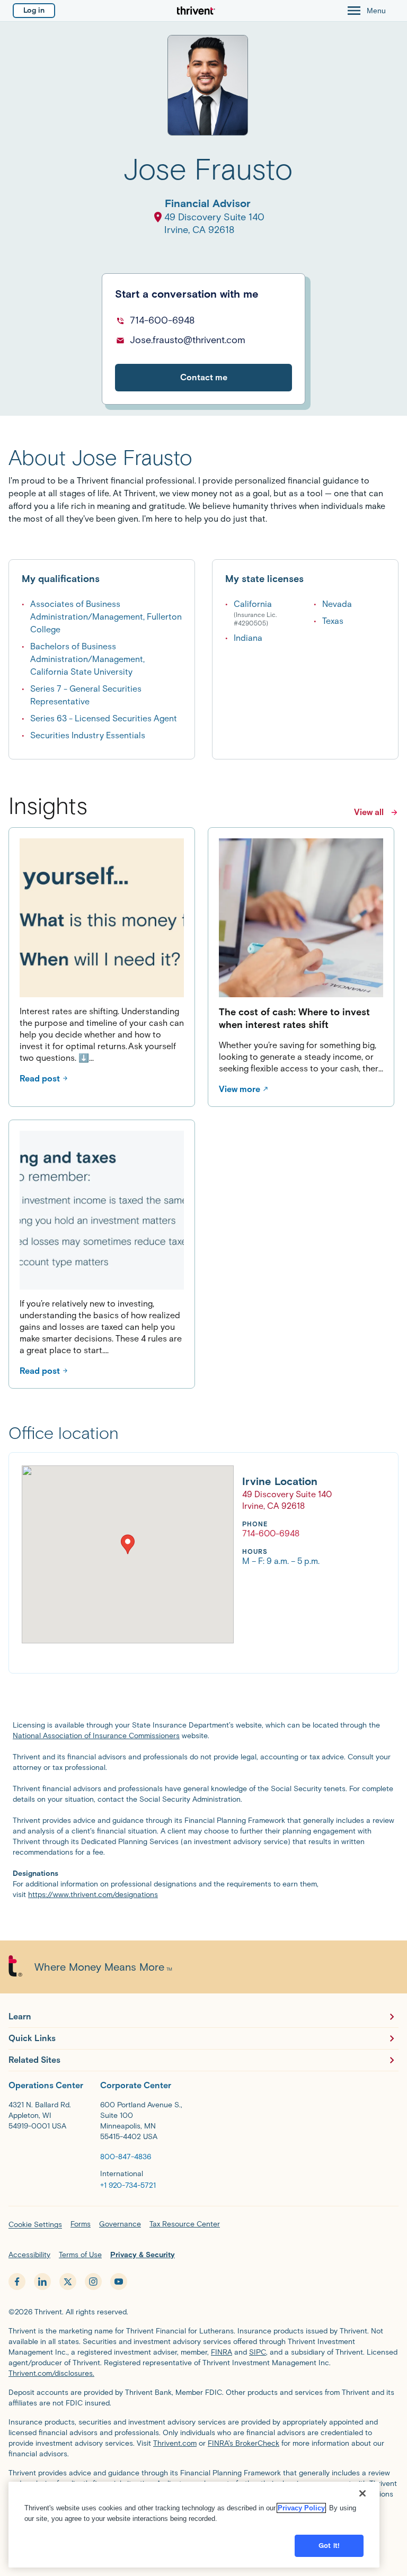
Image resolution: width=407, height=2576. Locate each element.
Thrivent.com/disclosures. (51, 2373)
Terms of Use (80, 2255)
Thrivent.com (175, 2443)
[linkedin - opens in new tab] (42, 2282)
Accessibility (29, 2255)
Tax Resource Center (185, 2224)
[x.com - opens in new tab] (68, 2282)
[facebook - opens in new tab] (17, 2282)
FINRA (222, 2352)
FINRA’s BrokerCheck (244, 2443)
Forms (81, 2224)
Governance (120, 2224)
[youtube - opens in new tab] (119, 2282)
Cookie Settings (35, 2225)
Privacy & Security (143, 2255)
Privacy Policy (301, 2508)
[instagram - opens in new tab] (93, 2282)
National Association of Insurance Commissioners (96, 1736)
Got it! (329, 2546)
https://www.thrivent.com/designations (93, 1895)
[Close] (362, 2493)
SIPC (258, 2352)
